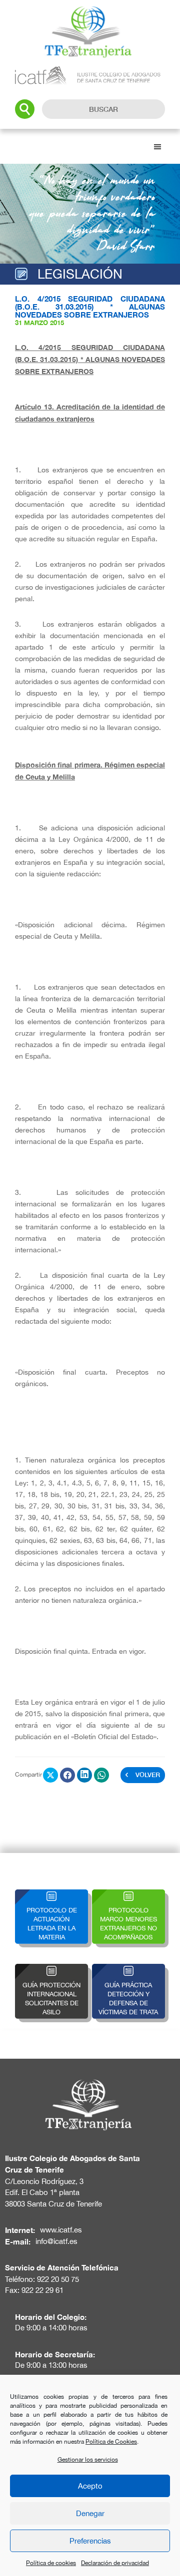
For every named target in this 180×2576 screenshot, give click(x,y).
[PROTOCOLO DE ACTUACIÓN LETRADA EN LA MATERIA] (51, 1895)
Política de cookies (51, 2563)
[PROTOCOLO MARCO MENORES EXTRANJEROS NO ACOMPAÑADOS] (128, 1895)
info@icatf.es (56, 2241)
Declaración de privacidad (115, 2563)
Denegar (90, 2513)
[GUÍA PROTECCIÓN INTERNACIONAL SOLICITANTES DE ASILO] (51, 1970)
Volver (148, 1775)
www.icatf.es (61, 2230)
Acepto (90, 2486)
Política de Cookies (111, 2442)
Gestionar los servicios (88, 2460)
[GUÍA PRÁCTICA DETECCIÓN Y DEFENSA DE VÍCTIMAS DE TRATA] (128, 1970)
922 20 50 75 (58, 2279)
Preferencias (90, 2541)
